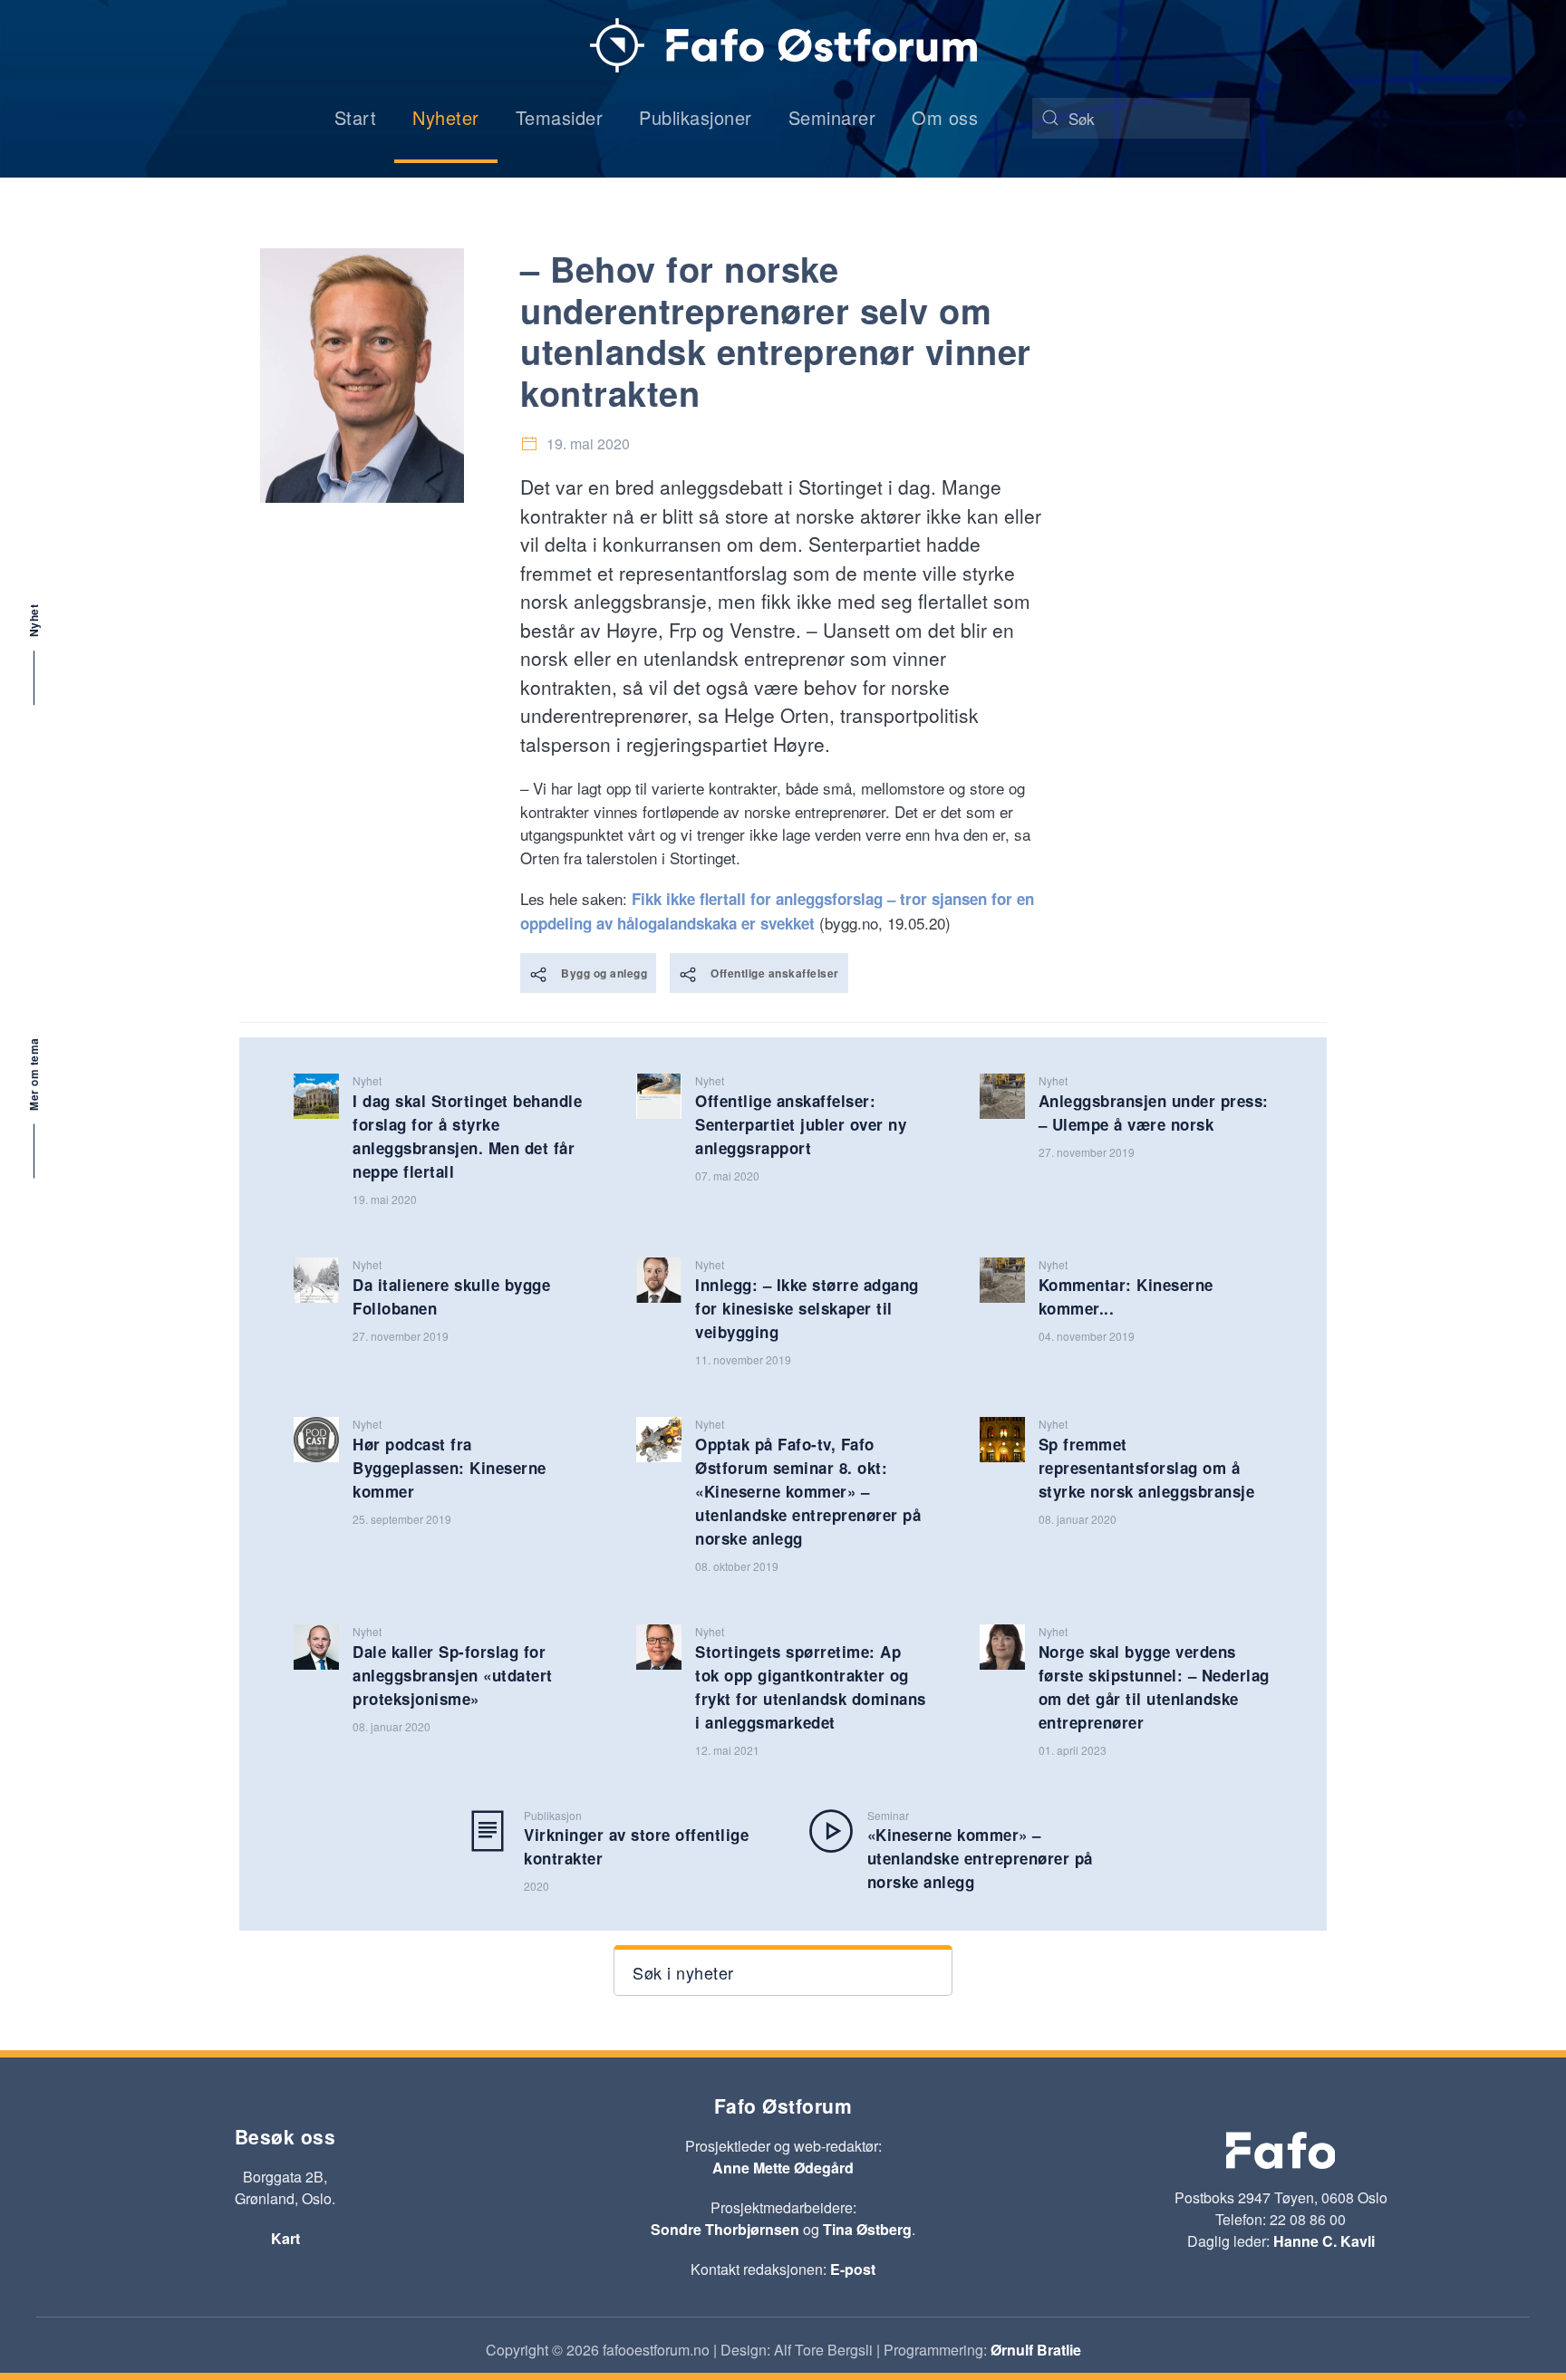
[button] (783, 1970)
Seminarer (832, 117)
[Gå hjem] (783, 45)
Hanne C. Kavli (1324, 2241)
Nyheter (446, 117)
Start (356, 117)
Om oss (945, 117)
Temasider (560, 117)
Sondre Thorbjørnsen (725, 2229)
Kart (285, 2238)
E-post (853, 2269)
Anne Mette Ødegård (783, 2168)
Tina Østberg (867, 2229)
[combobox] (1141, 118)
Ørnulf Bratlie (1036, 2350)
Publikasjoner (696, 117)
